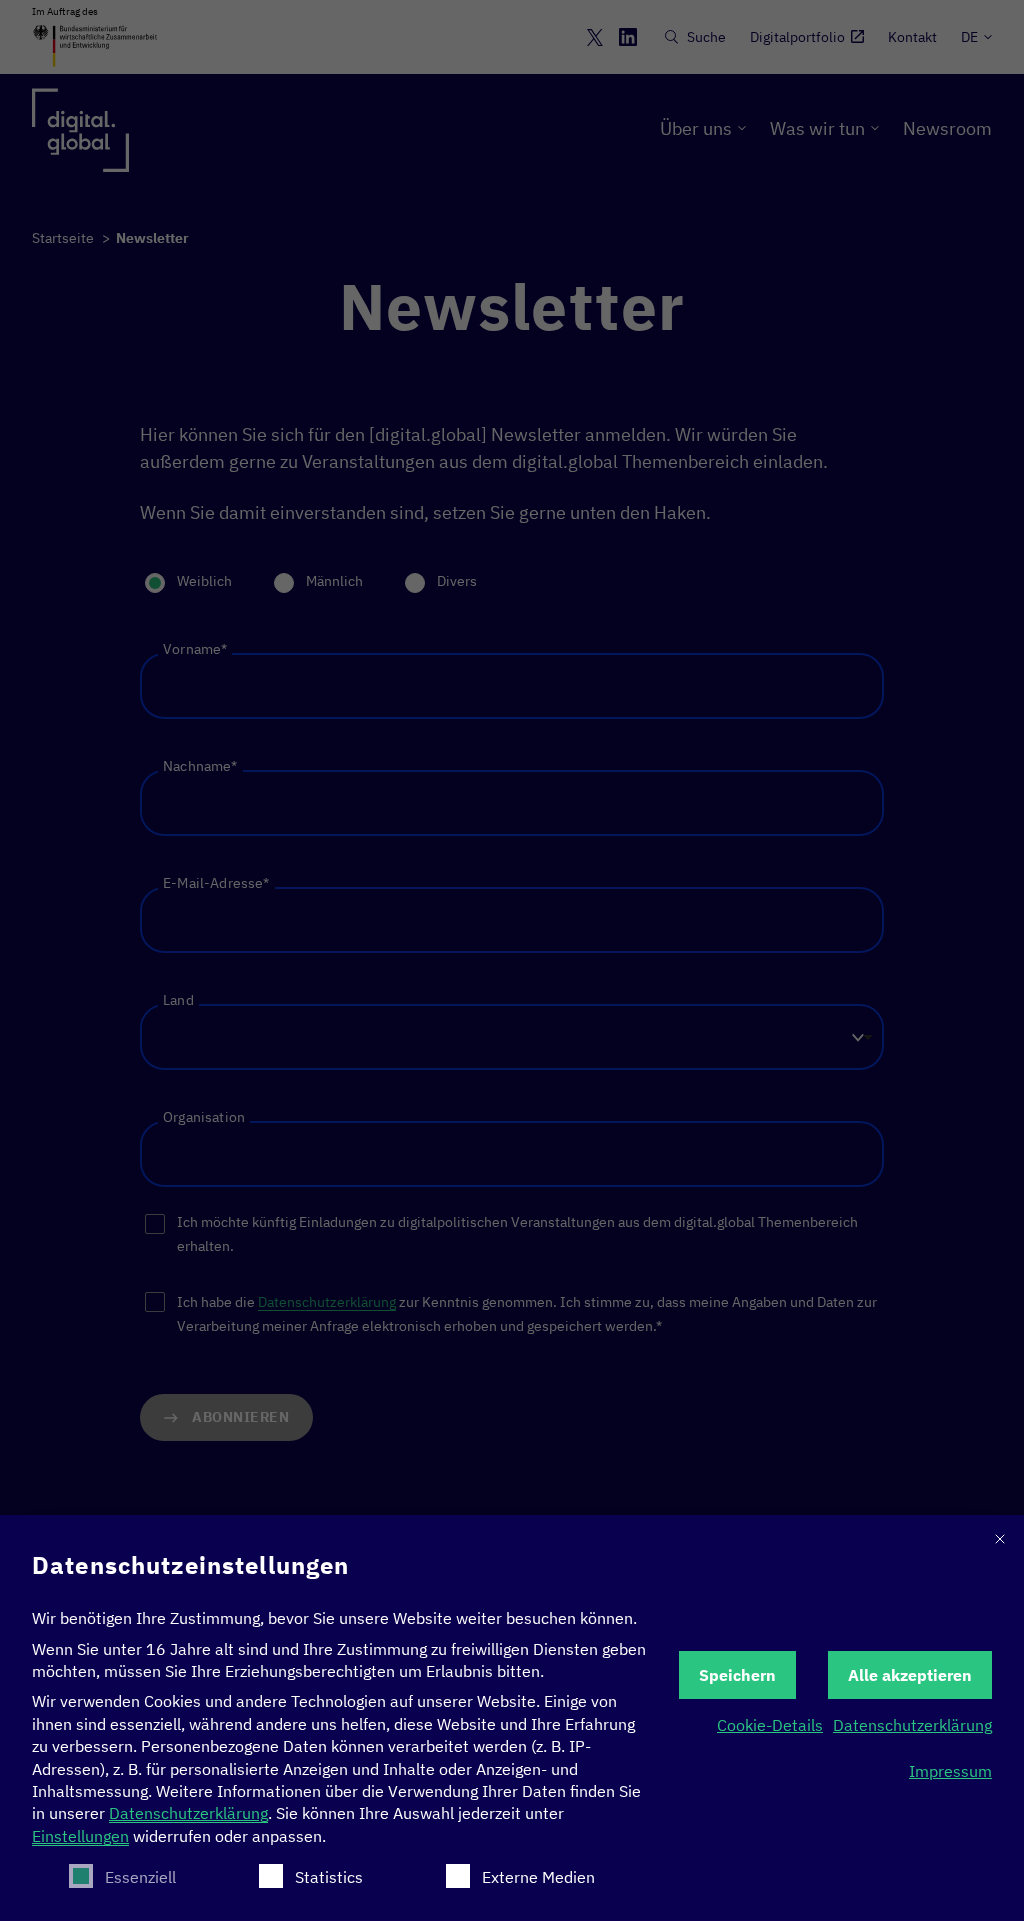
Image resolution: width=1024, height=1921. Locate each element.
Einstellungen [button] (80, 1836)
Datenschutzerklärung (188, 1813)
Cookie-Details (770, 1725)
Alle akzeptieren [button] (910, 1675)
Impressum (950, 1771)
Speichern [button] (737, 1675)
